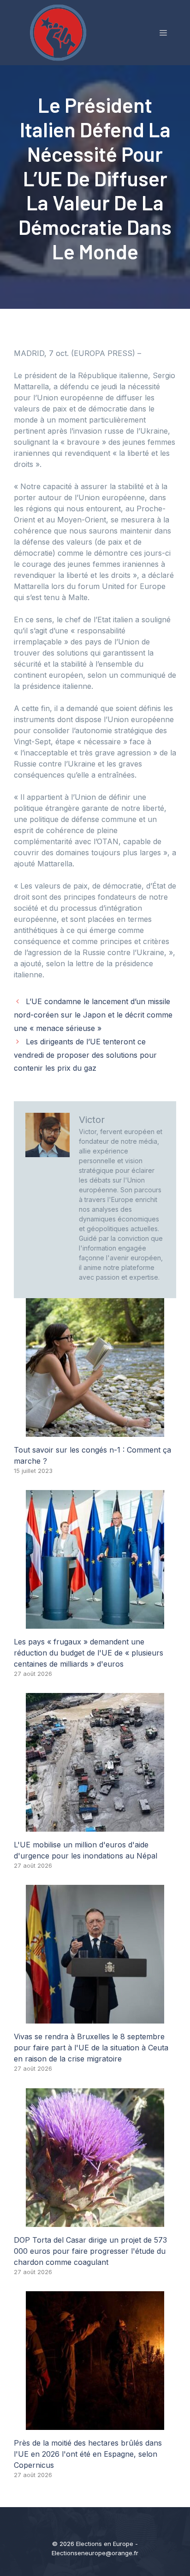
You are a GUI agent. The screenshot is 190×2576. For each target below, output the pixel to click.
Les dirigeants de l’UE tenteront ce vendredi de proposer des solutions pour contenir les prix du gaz (85, 1055)
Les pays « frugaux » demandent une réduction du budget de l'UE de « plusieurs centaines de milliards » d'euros (89, 1653)
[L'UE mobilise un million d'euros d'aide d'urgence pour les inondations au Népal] (95, 1826)
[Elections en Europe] (60, 32)
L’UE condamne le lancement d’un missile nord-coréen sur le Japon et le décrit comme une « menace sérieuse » (93, 1015)
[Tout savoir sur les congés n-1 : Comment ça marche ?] (95, 1431)
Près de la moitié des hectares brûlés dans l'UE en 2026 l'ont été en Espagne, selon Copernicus (88, 2454)
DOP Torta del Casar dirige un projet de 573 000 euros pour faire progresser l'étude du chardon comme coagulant (90, 2251)
